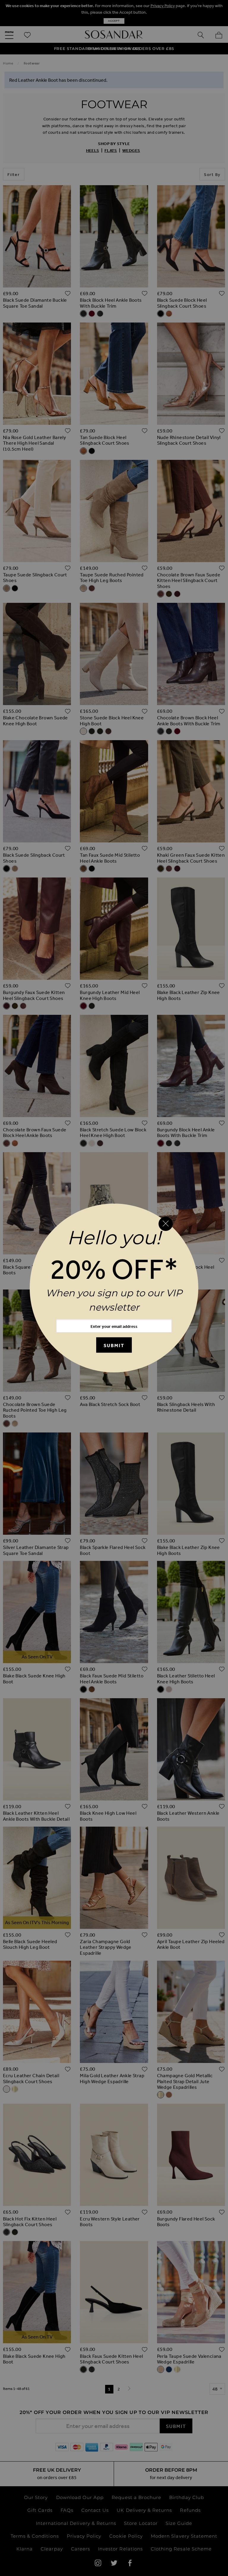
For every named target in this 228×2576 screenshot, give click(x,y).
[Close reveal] (166, 1224)
